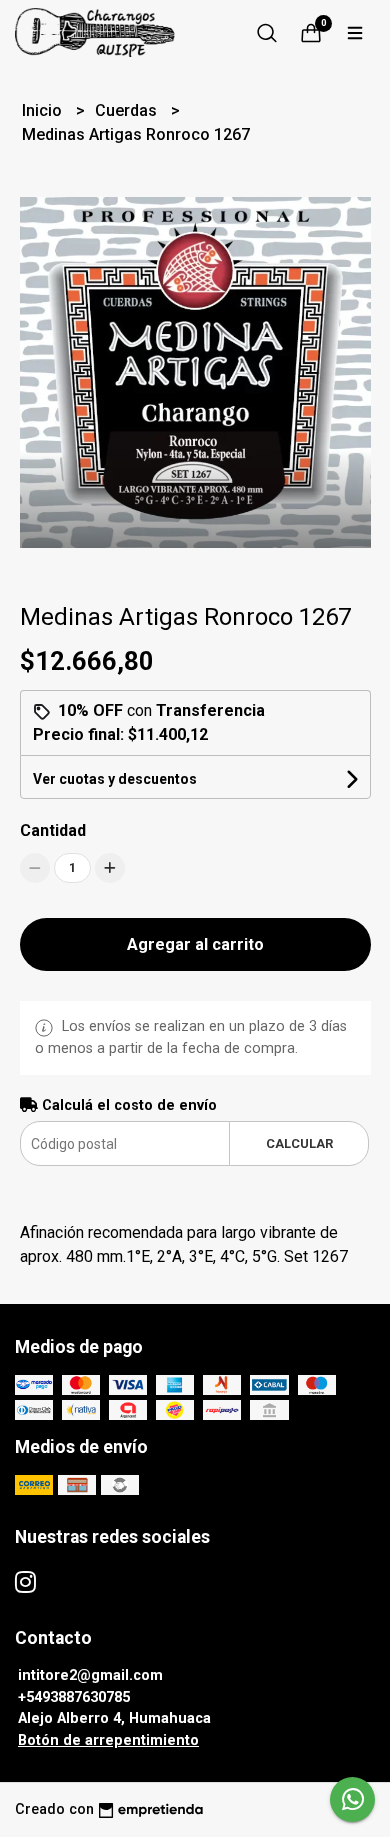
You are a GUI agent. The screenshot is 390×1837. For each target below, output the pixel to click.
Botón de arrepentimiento (108, 1740)
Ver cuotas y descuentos (115, 779)
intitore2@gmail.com (90, 1675)
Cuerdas (128, 110)
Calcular (299, 1143)
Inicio (44, 110)
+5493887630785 (74, 1697)
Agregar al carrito (195, 944)
